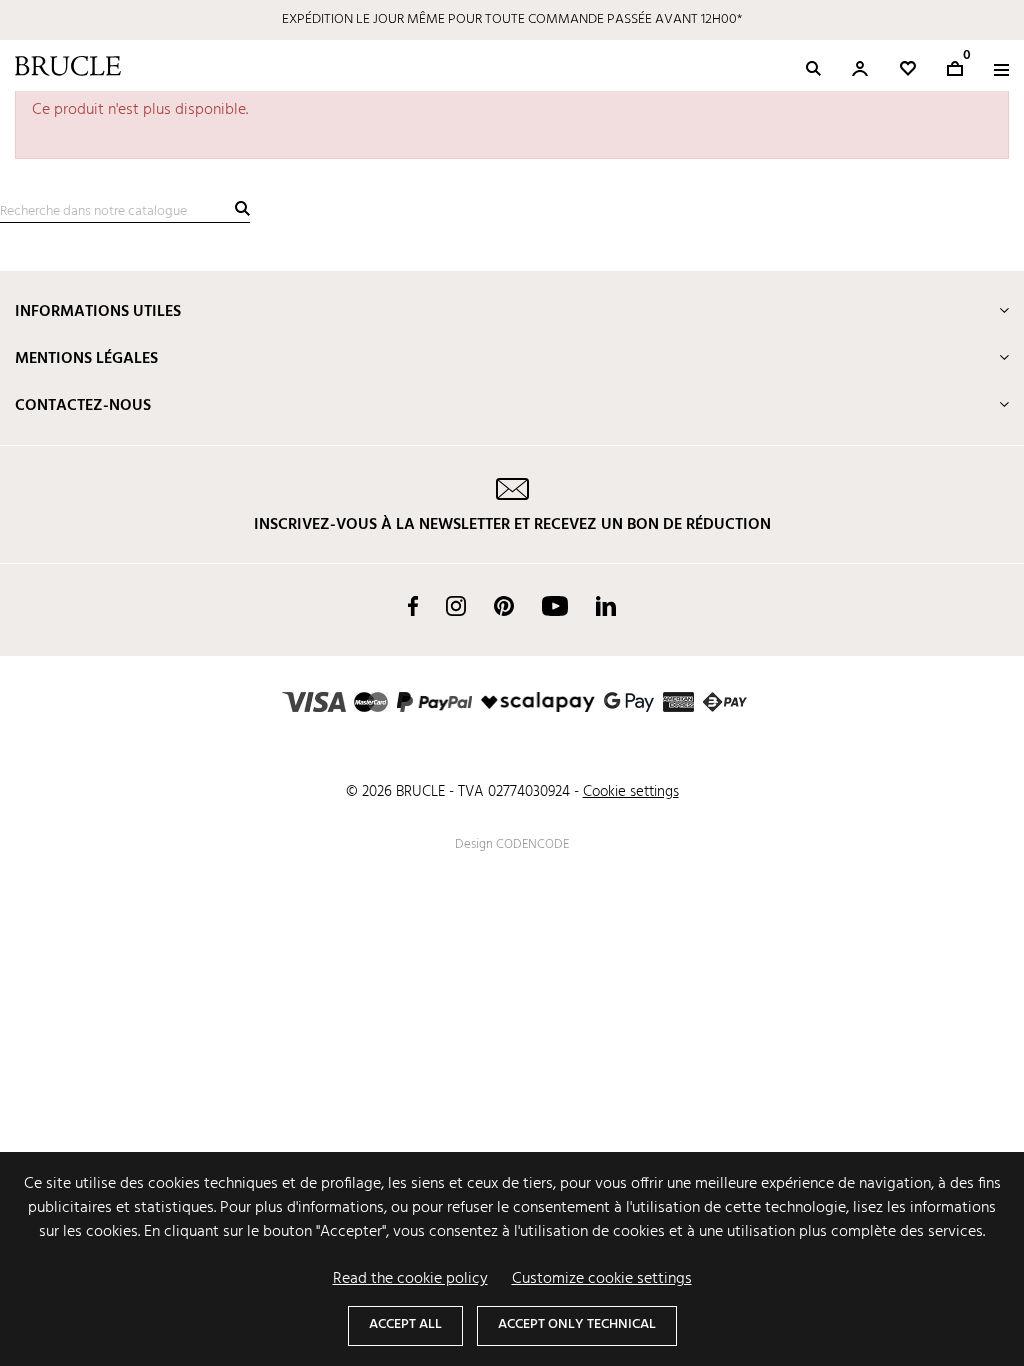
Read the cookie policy (410, 1279)
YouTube (555, 606)
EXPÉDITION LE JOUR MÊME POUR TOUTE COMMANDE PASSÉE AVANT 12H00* (512, 19)
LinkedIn (606, 606)
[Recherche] (242, 208)
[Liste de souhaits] (908, 68)
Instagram (456, 606)
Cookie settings (631, 792)
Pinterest (504, 606)
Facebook (413, 606)
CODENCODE (532, 844)
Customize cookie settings (602, 1279)
